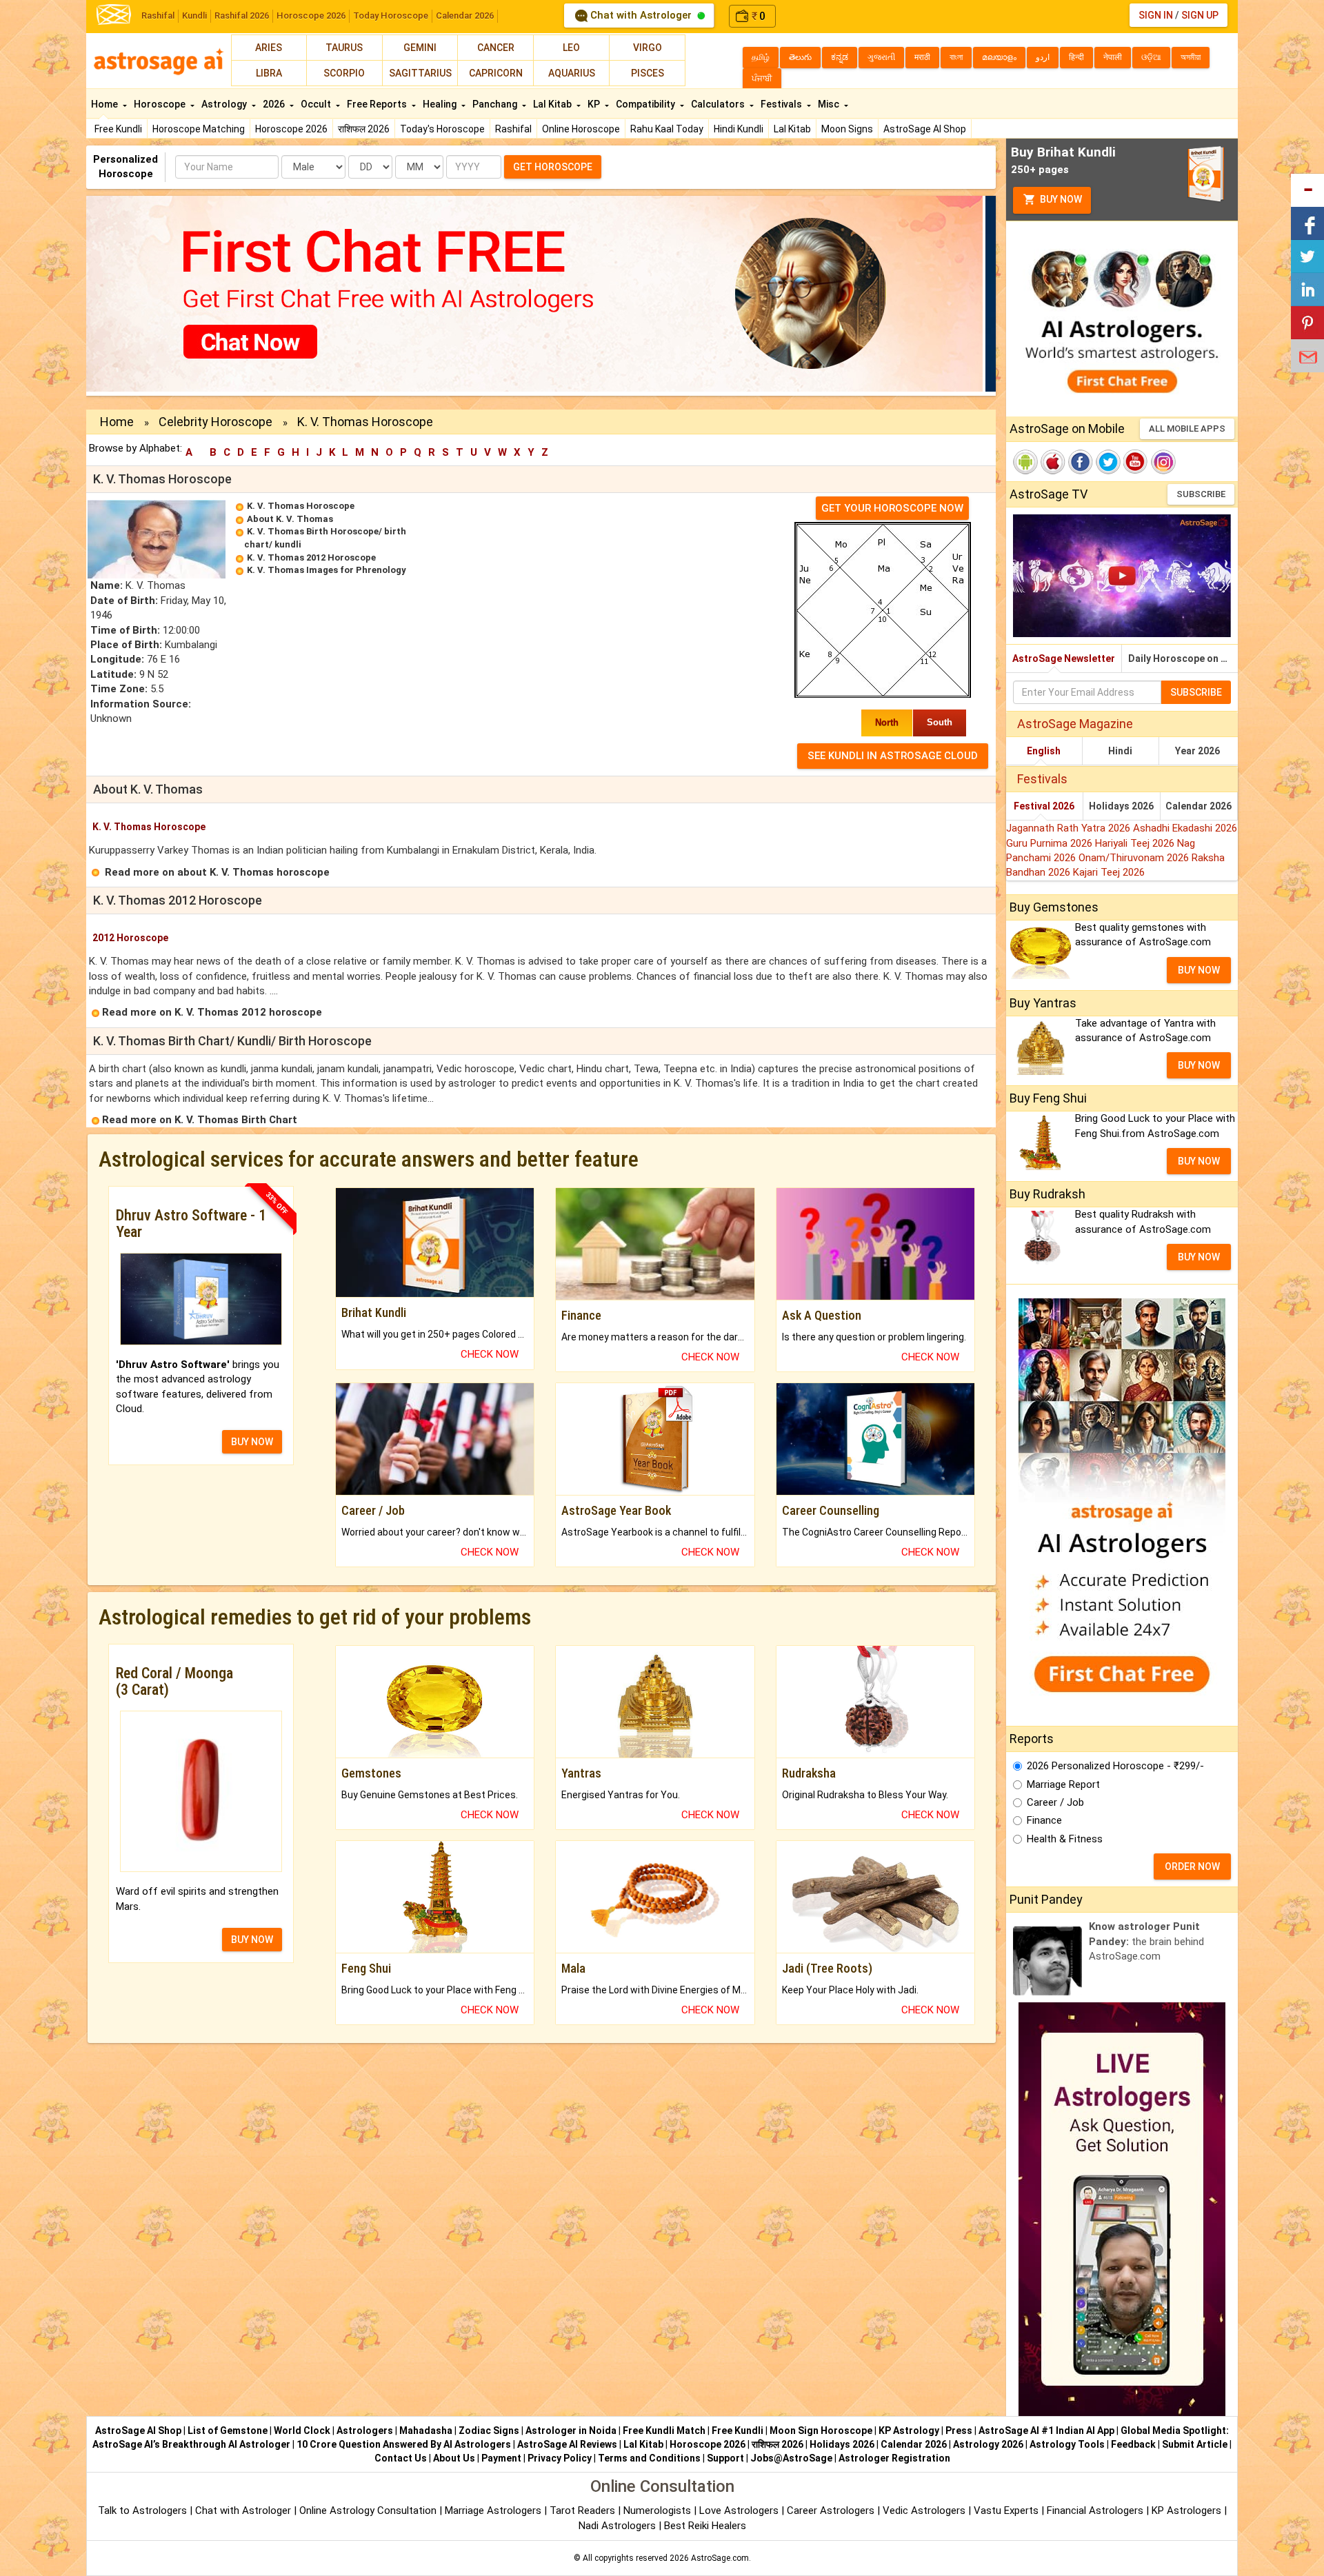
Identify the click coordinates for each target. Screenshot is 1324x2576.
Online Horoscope (581, 129)
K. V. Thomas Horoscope (301, 506)
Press (959, 2431)
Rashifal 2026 (242, 16)
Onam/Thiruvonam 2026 (1135, 858)
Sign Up (1200, 15)
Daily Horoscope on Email (1183, 658)
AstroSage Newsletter (1064, 658)
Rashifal (158, 16)
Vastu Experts (1006, 2510)
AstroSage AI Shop (925, 129)
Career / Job (1055, 1802)
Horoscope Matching (199, 129)
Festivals (782, 104)
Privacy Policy (560, 2458)
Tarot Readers (584, 2510)
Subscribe (1201, 494)
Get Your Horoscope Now (892, 508)
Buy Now (1060, 199)
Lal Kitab (792, 129)
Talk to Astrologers (142, 2510)
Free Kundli (118, 129)
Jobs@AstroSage (791, 2458)
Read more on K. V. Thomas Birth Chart (200, 1120)
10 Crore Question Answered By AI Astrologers (404, 2444)
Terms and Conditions (649, 2458)
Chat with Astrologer (641, 15)
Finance (1044, 1820)
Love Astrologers (739, 2510)
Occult (317, 104)
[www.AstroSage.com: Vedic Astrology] (114, 13)
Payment (501, 2458)
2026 (275, 104)
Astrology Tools (1067, 2444)
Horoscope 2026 (311, 16)
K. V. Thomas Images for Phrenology (327, 570)
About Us (454, 2458)
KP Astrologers (1188, 2510)
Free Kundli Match (664, 2431)
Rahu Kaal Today (667, 129)
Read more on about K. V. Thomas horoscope (217, 872)
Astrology (225, 104)
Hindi (1120, 751)
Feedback (1133, 2444)
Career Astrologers (831, 2510)
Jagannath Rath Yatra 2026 (1070, 828)
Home (106, 104)
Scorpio (344, 73)
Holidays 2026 (1121, 806)
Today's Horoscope (442, 129)
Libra (269, 73)
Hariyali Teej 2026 (1136, 843)
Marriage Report (1063, 1784)
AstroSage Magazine (1075, 724)
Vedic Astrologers (924, 2510)
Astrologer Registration (894, 2458)
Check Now (490, 1354)
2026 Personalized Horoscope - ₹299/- (1115, 1766)
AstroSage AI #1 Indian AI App (1046, 2431)
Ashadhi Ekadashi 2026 (1185, 828)
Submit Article (1195, 2444)
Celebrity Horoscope (215, 422)
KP (595, 104)
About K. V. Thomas (290, 519)
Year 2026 (1197, 751)
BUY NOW (252, 1442)
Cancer (496, 48)
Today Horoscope (391, 16)
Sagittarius (420, 73)
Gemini (420, 48)
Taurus (344, 48)
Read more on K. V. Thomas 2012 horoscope (212, 1012)
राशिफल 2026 (364, 129)
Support (725, 2458)
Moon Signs (847, 129)
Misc (830, 104)
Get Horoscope (553, 167)
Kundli (194, 16)
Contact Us (401, 2458)
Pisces (648, 73)
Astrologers (365, 2431)
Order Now (1192, 1866)
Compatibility (646, 104)
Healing (441, 104)
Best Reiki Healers (705, 2526)
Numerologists (659, 2510)
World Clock (302, 2431)
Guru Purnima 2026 (1051, 843)
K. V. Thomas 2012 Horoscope (311, 557)
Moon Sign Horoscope (821, 2431)
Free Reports (378, 104)
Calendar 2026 (465, 16)
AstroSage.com (720, 2558)
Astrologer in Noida (571, 2431)
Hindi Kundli (739, 129)
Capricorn (496, 73)
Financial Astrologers (1095, 2510)
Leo (571, 48)
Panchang (496, 104)
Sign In (1156, 15)
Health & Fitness (1065, 1839)
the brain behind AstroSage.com (1146, 1941)
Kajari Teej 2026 (1109, 872)
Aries (269, 48)
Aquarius (572, 73)
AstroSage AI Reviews (567, 2444)
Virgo (648, 48)
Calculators (719, 104)
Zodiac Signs (489, 2431)
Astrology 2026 (988, 2444)
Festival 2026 (1044, 806)
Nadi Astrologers (617, 2526)
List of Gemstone (228, 2431)
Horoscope (161, 104)
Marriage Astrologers (494, 2510)
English (1044, 751)
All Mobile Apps (1187, 429)
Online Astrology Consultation (369, 2510)
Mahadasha (426, 2431)
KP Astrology (909, 2431)
